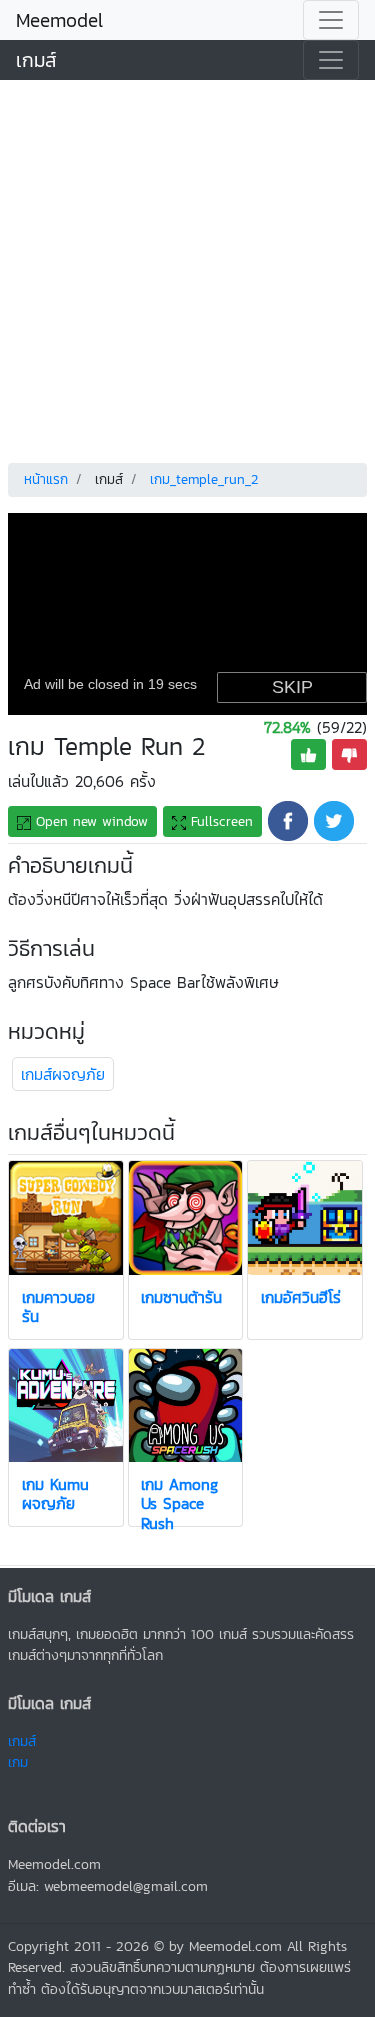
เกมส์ (36, 60)
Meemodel (59, 20)
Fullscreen (219, 821)
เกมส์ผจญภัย (63, 1074)
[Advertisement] (187, 267)
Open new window (89, 821)
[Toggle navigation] (331, 20)
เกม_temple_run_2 (204, 479)
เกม (18, 1762)
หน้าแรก (46, 479)
